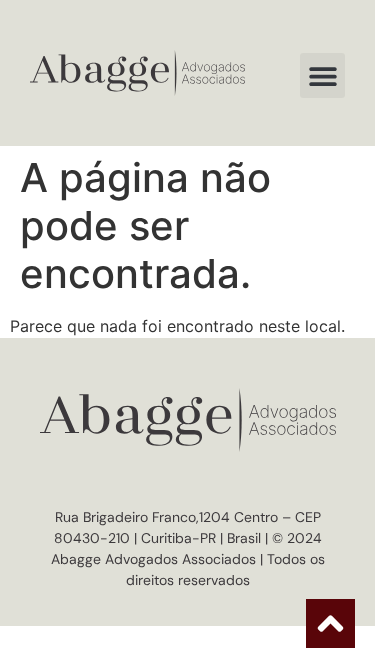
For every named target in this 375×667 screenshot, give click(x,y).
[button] (322, 75)
